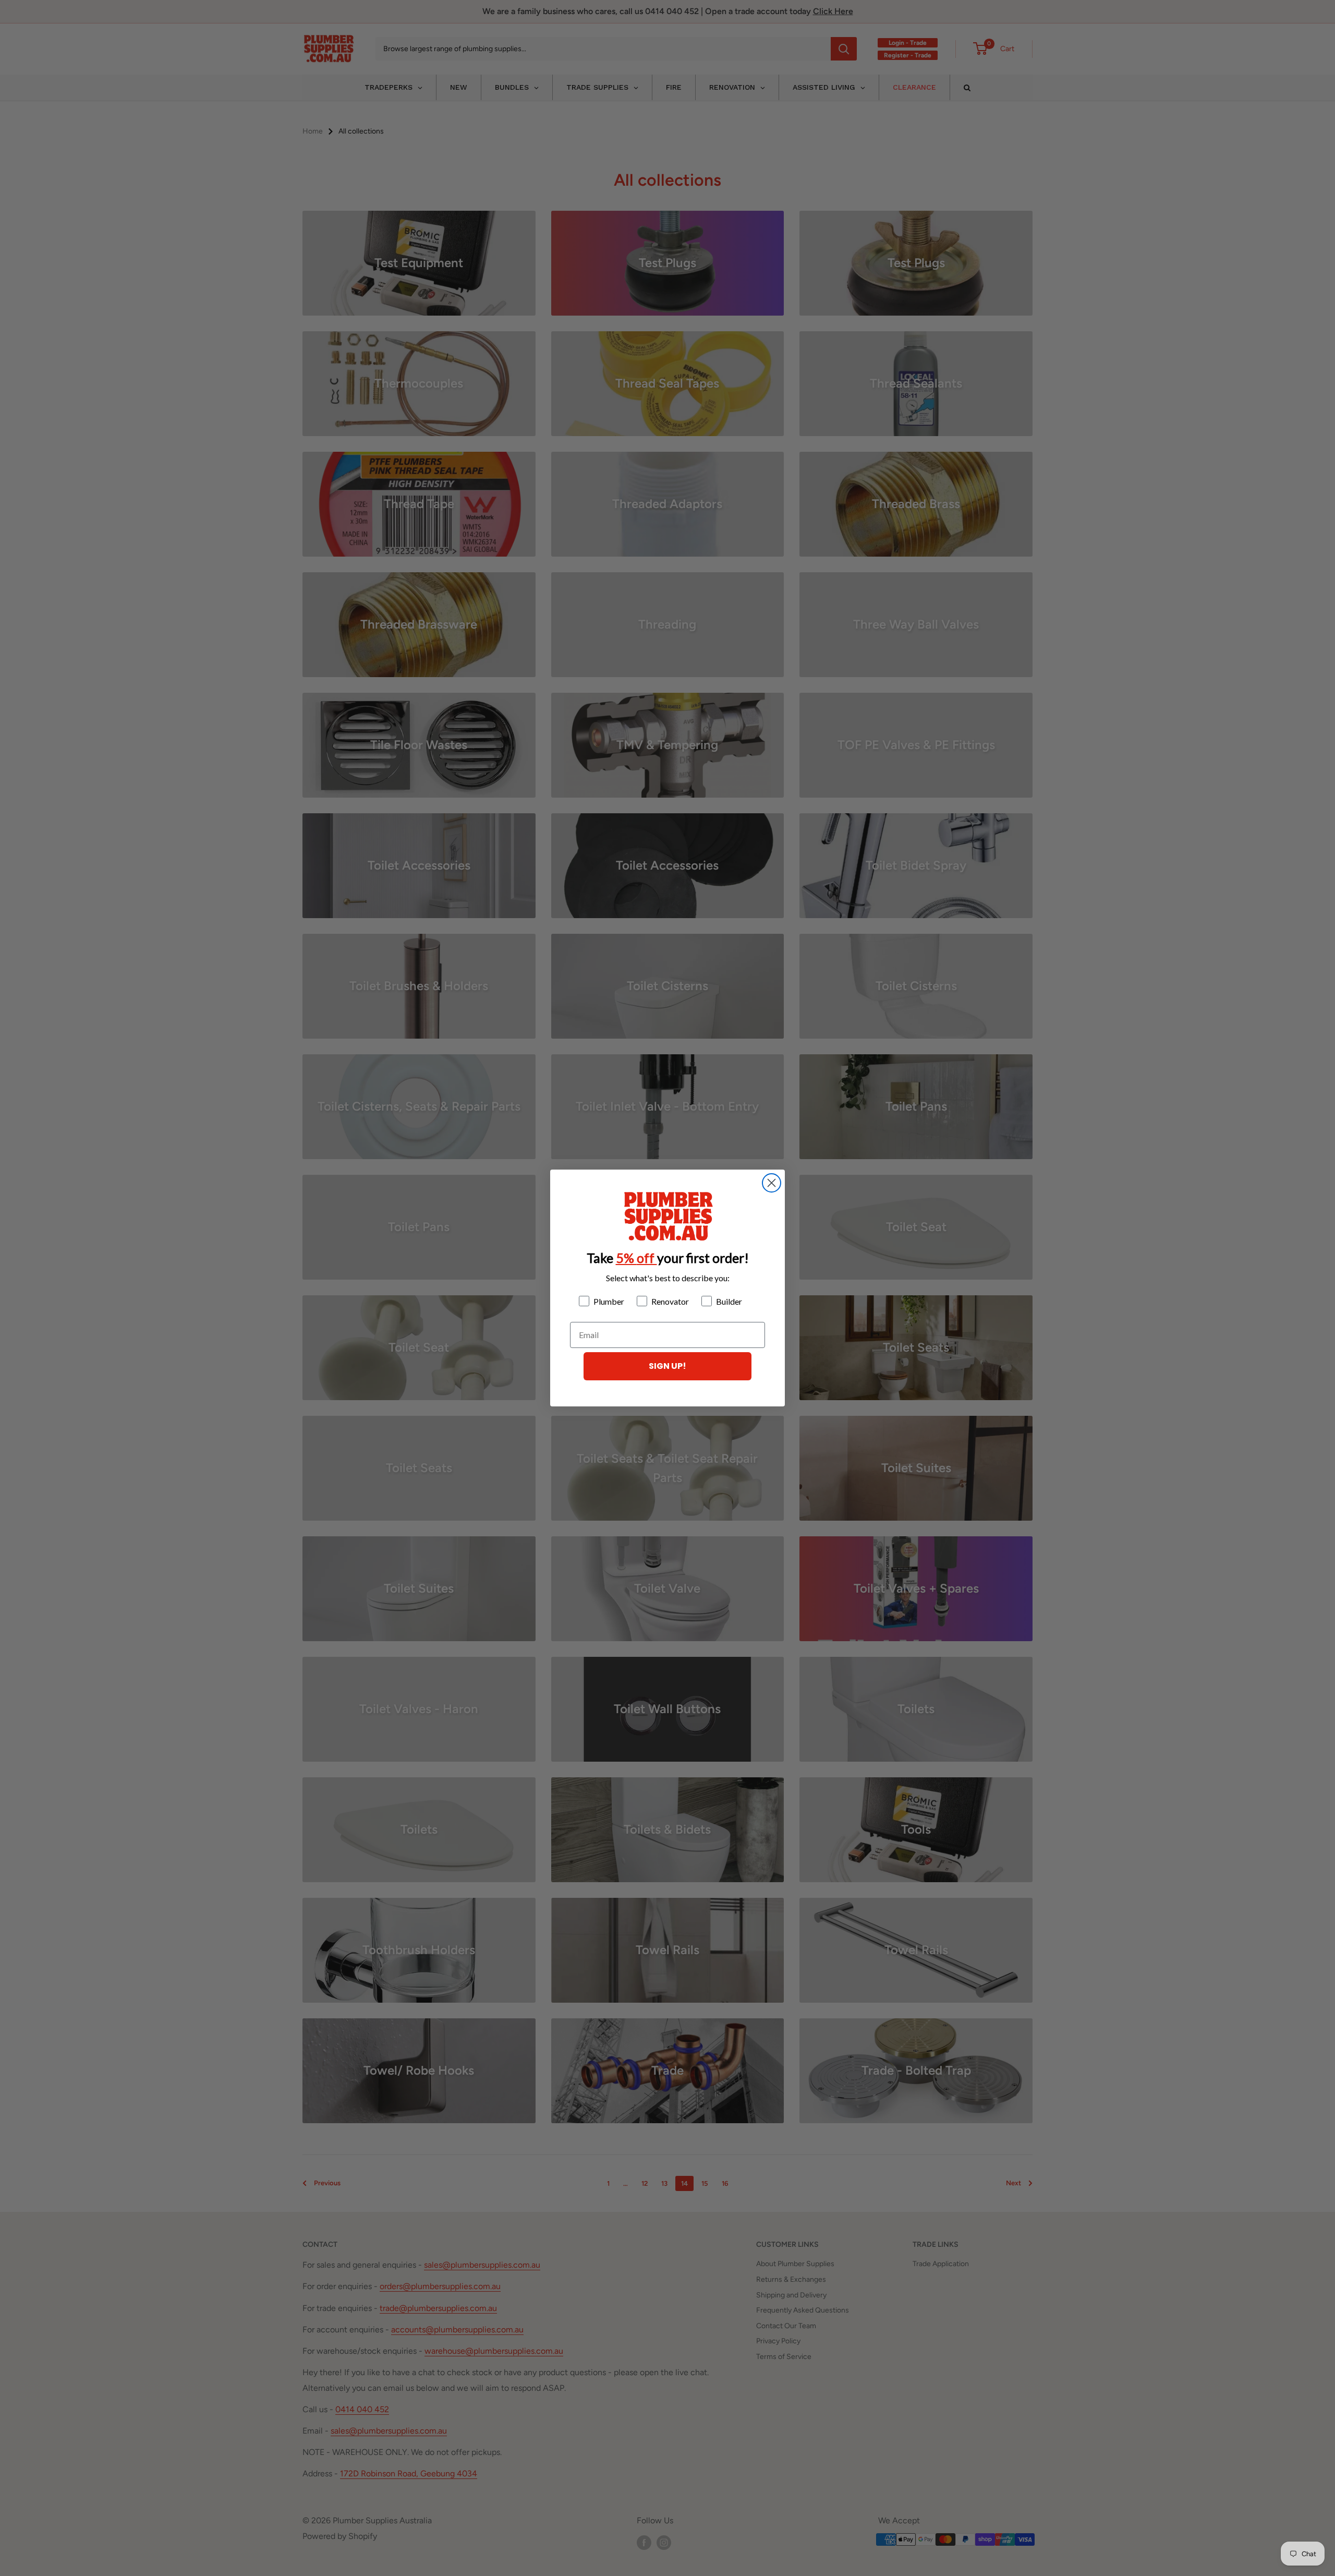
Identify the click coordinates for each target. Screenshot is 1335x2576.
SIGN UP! (667, 1366)
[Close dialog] (772, 1183)
